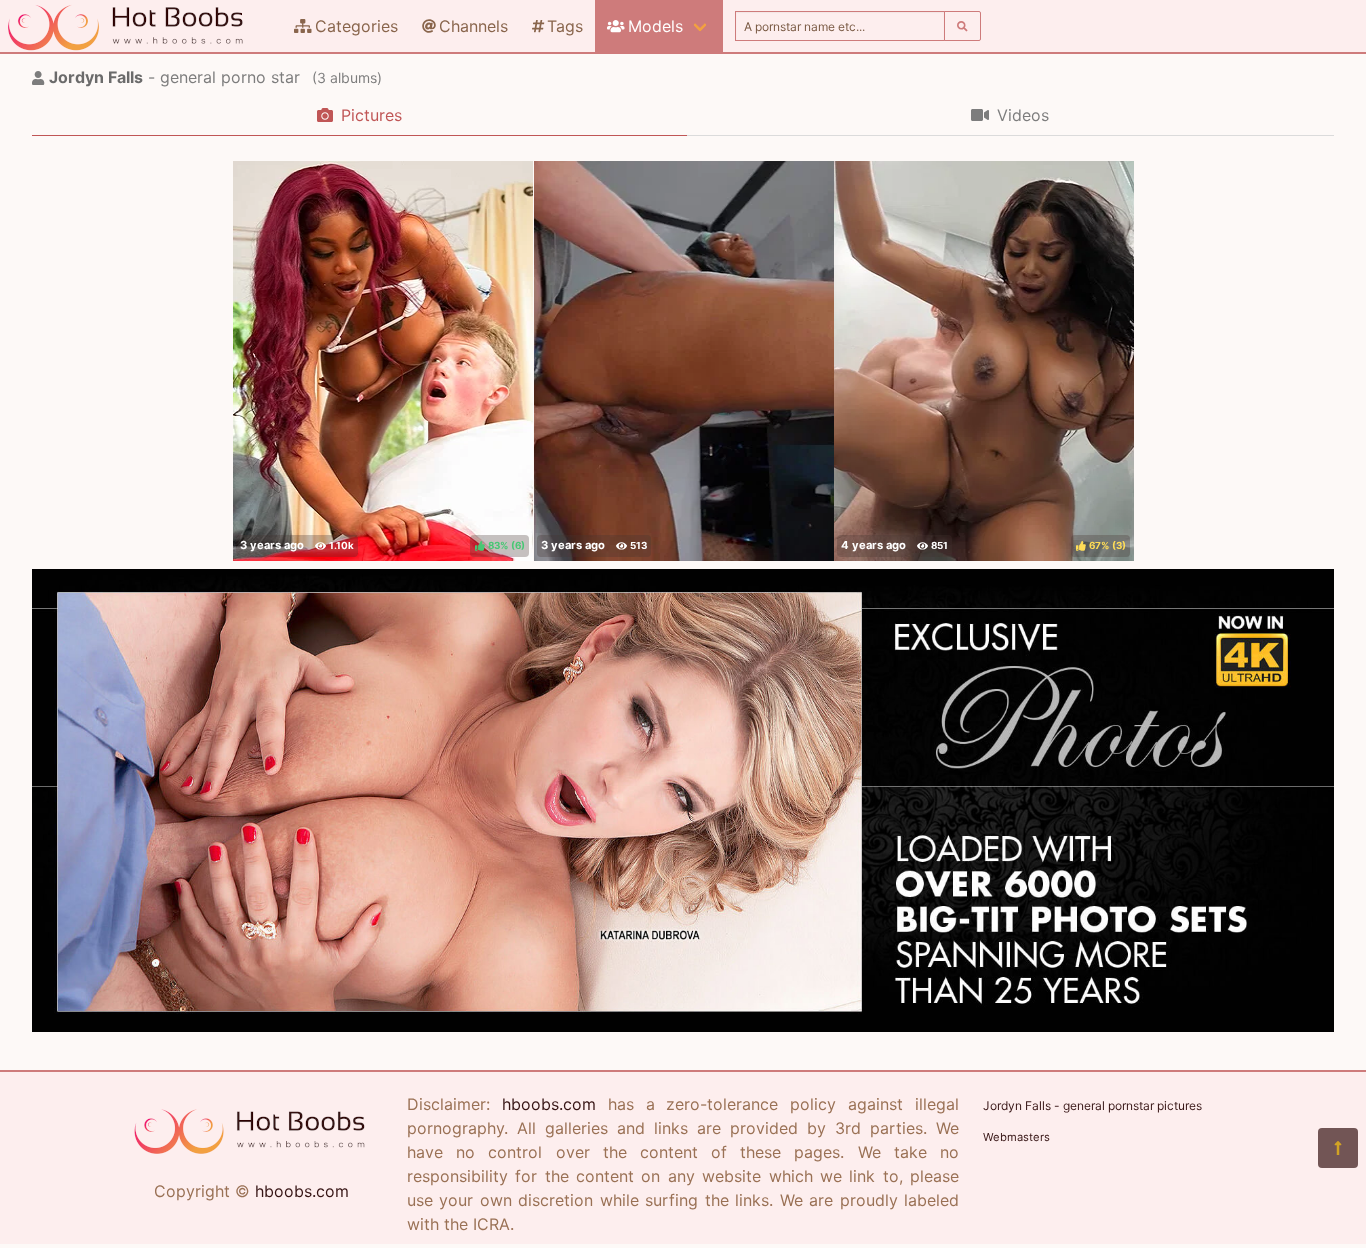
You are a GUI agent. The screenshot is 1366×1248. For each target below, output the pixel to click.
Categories (356, 26)
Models (655, 26)
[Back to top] (1338, 1148)
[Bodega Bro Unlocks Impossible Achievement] (684, 361)
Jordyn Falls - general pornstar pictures (1092, 1105)
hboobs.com (302, 1191)
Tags (565, 26)
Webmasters (1016, 1137)
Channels (473, 26)
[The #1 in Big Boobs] (683, 1026)
